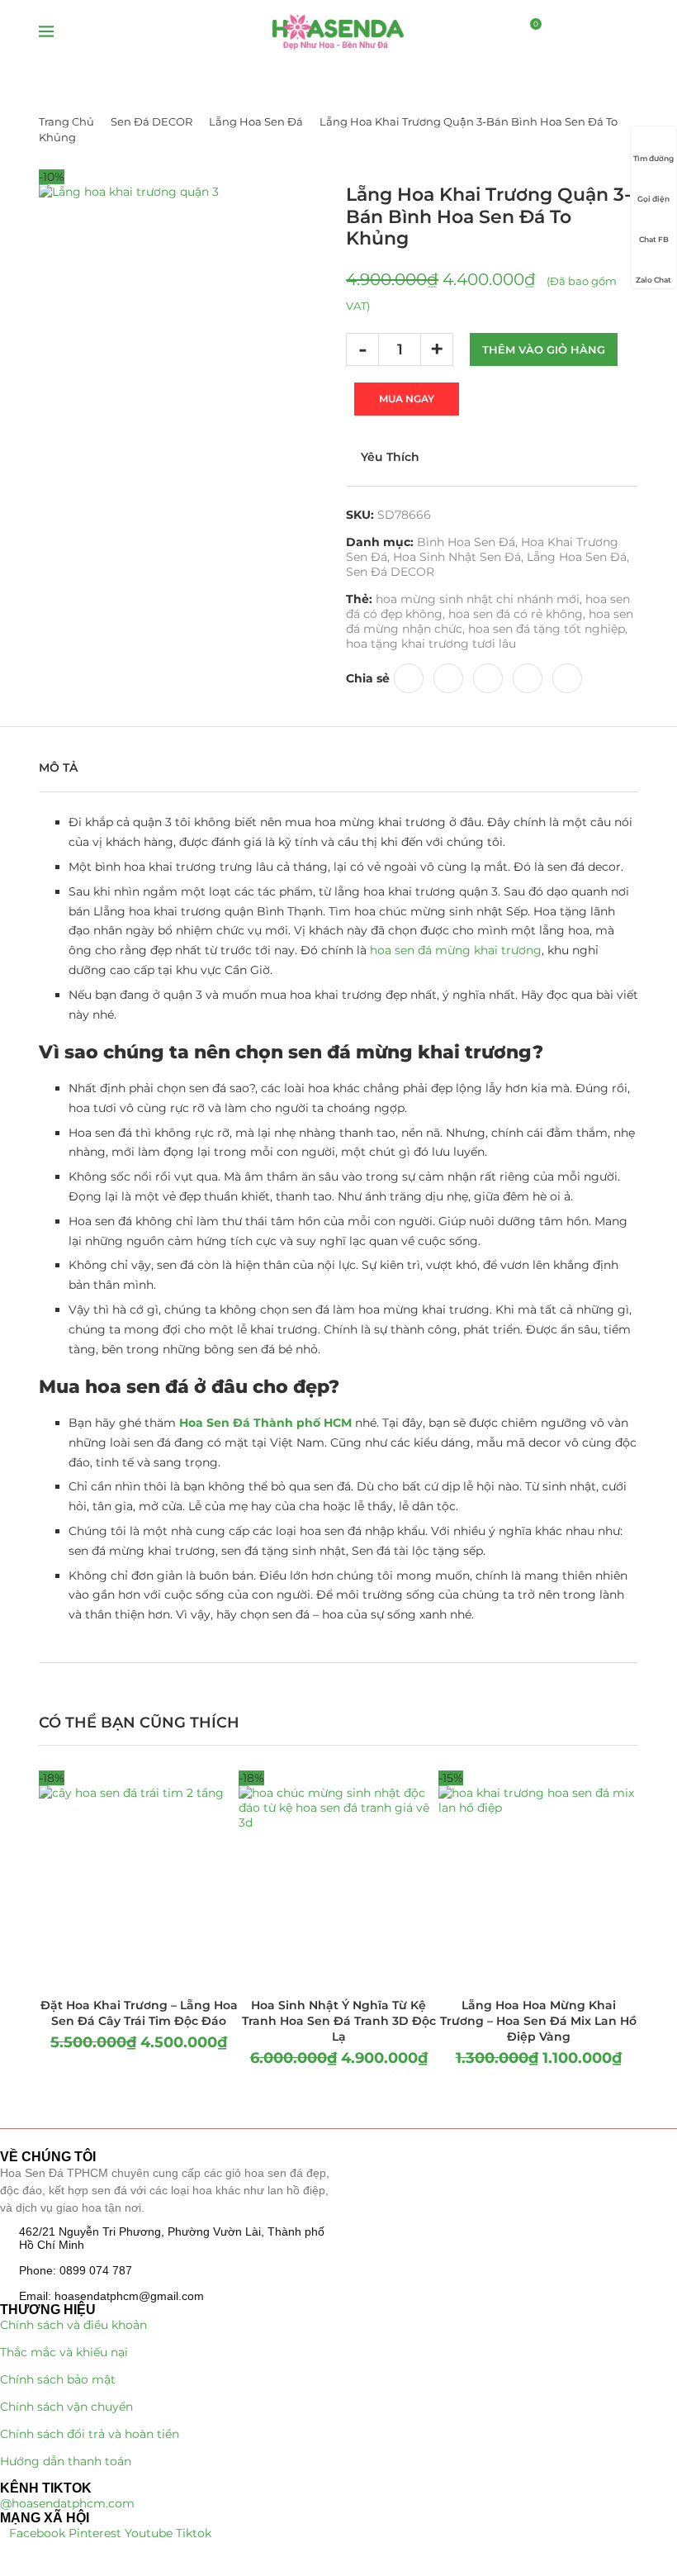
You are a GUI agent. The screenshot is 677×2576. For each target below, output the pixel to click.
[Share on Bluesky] (528, 678)
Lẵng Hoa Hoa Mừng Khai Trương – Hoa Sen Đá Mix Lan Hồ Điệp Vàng (538, 2021)
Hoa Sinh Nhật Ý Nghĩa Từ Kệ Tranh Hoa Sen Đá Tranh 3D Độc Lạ (339, 2021)
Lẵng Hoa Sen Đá (256, 121)
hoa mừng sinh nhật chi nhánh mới (478, 599)
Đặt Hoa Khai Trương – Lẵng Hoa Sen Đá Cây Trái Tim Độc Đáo (139, 2013)
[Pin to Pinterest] (448, 678)
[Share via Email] (567, 678)
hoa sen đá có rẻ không (516, 614)
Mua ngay (407, 399)
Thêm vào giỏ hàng (544, 349)
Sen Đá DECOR (151, 121)
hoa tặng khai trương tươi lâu (431, 644)
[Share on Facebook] (409, 678)
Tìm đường (653, 158)
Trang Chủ (66, 121)
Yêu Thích (390, 457)
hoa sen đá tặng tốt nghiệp (547, 629)
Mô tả (58, 768)
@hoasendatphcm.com (67, 2503)
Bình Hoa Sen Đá (466, 542)
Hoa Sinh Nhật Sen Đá (457, 557)
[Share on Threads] (488, 678)
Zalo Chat (653, 280)
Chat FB (654, 239)
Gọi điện (653, 199)
